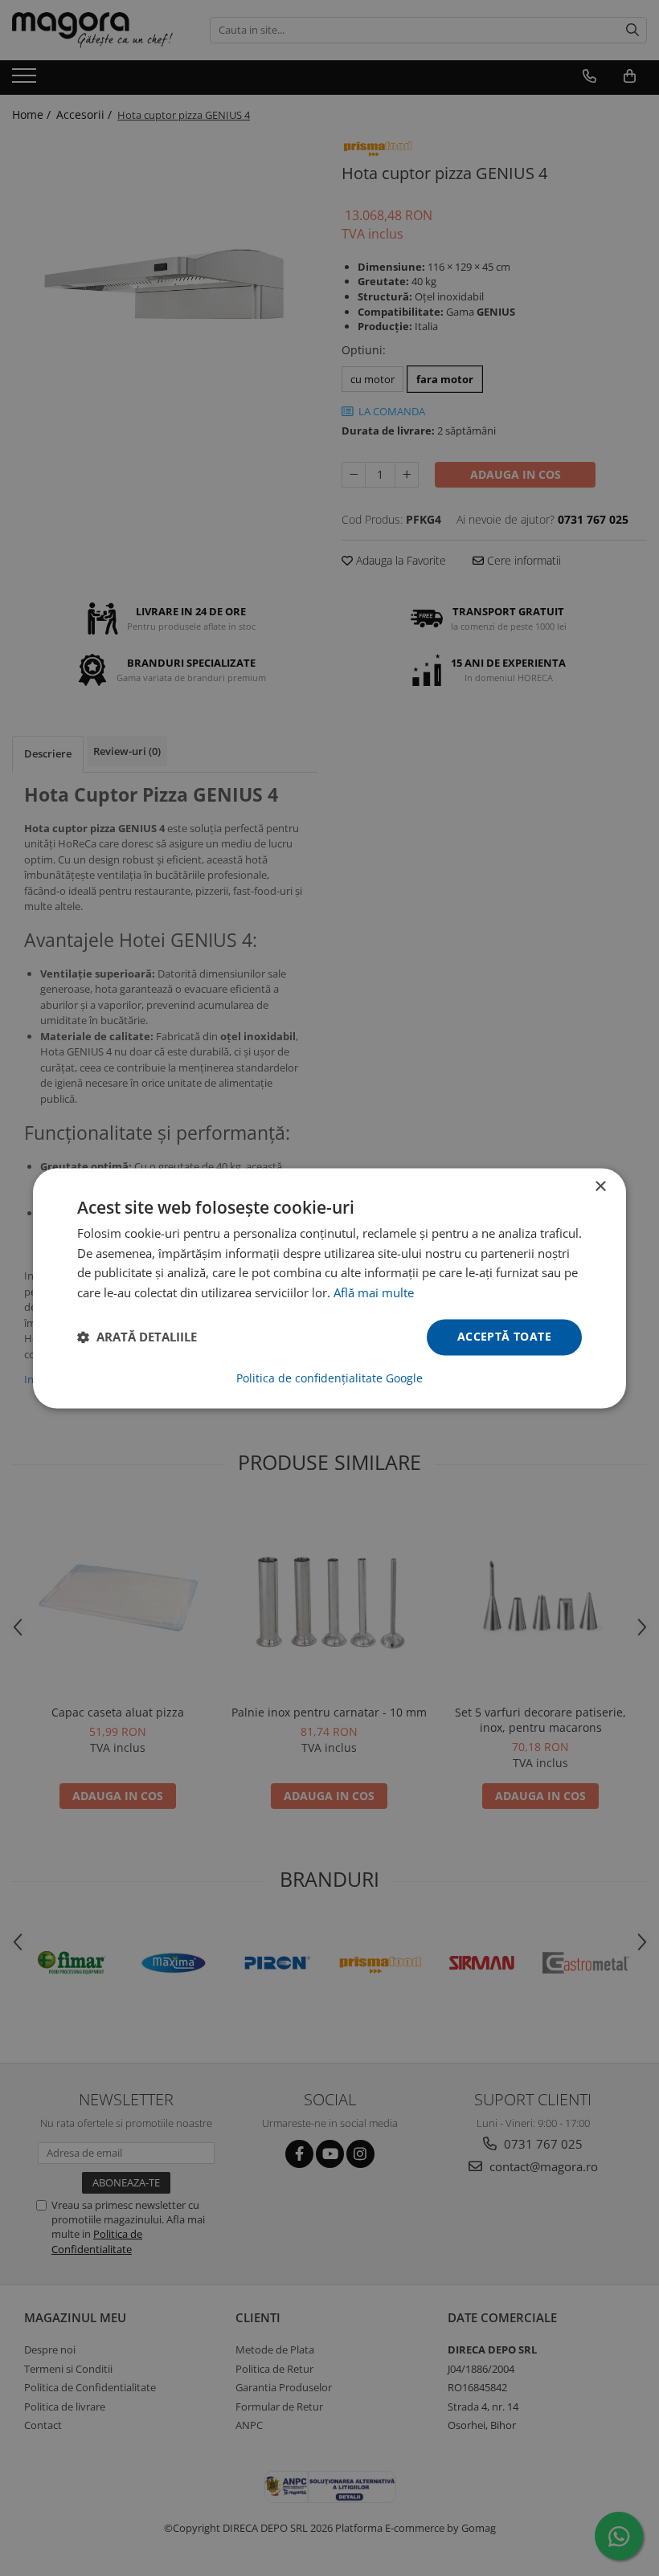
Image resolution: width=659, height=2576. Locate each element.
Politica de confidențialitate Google (329, 1378)
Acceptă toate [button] (504, 1336)
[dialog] (329, 1288)
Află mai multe (374, 1293)
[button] (137, 1337)
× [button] (600, 1187)
